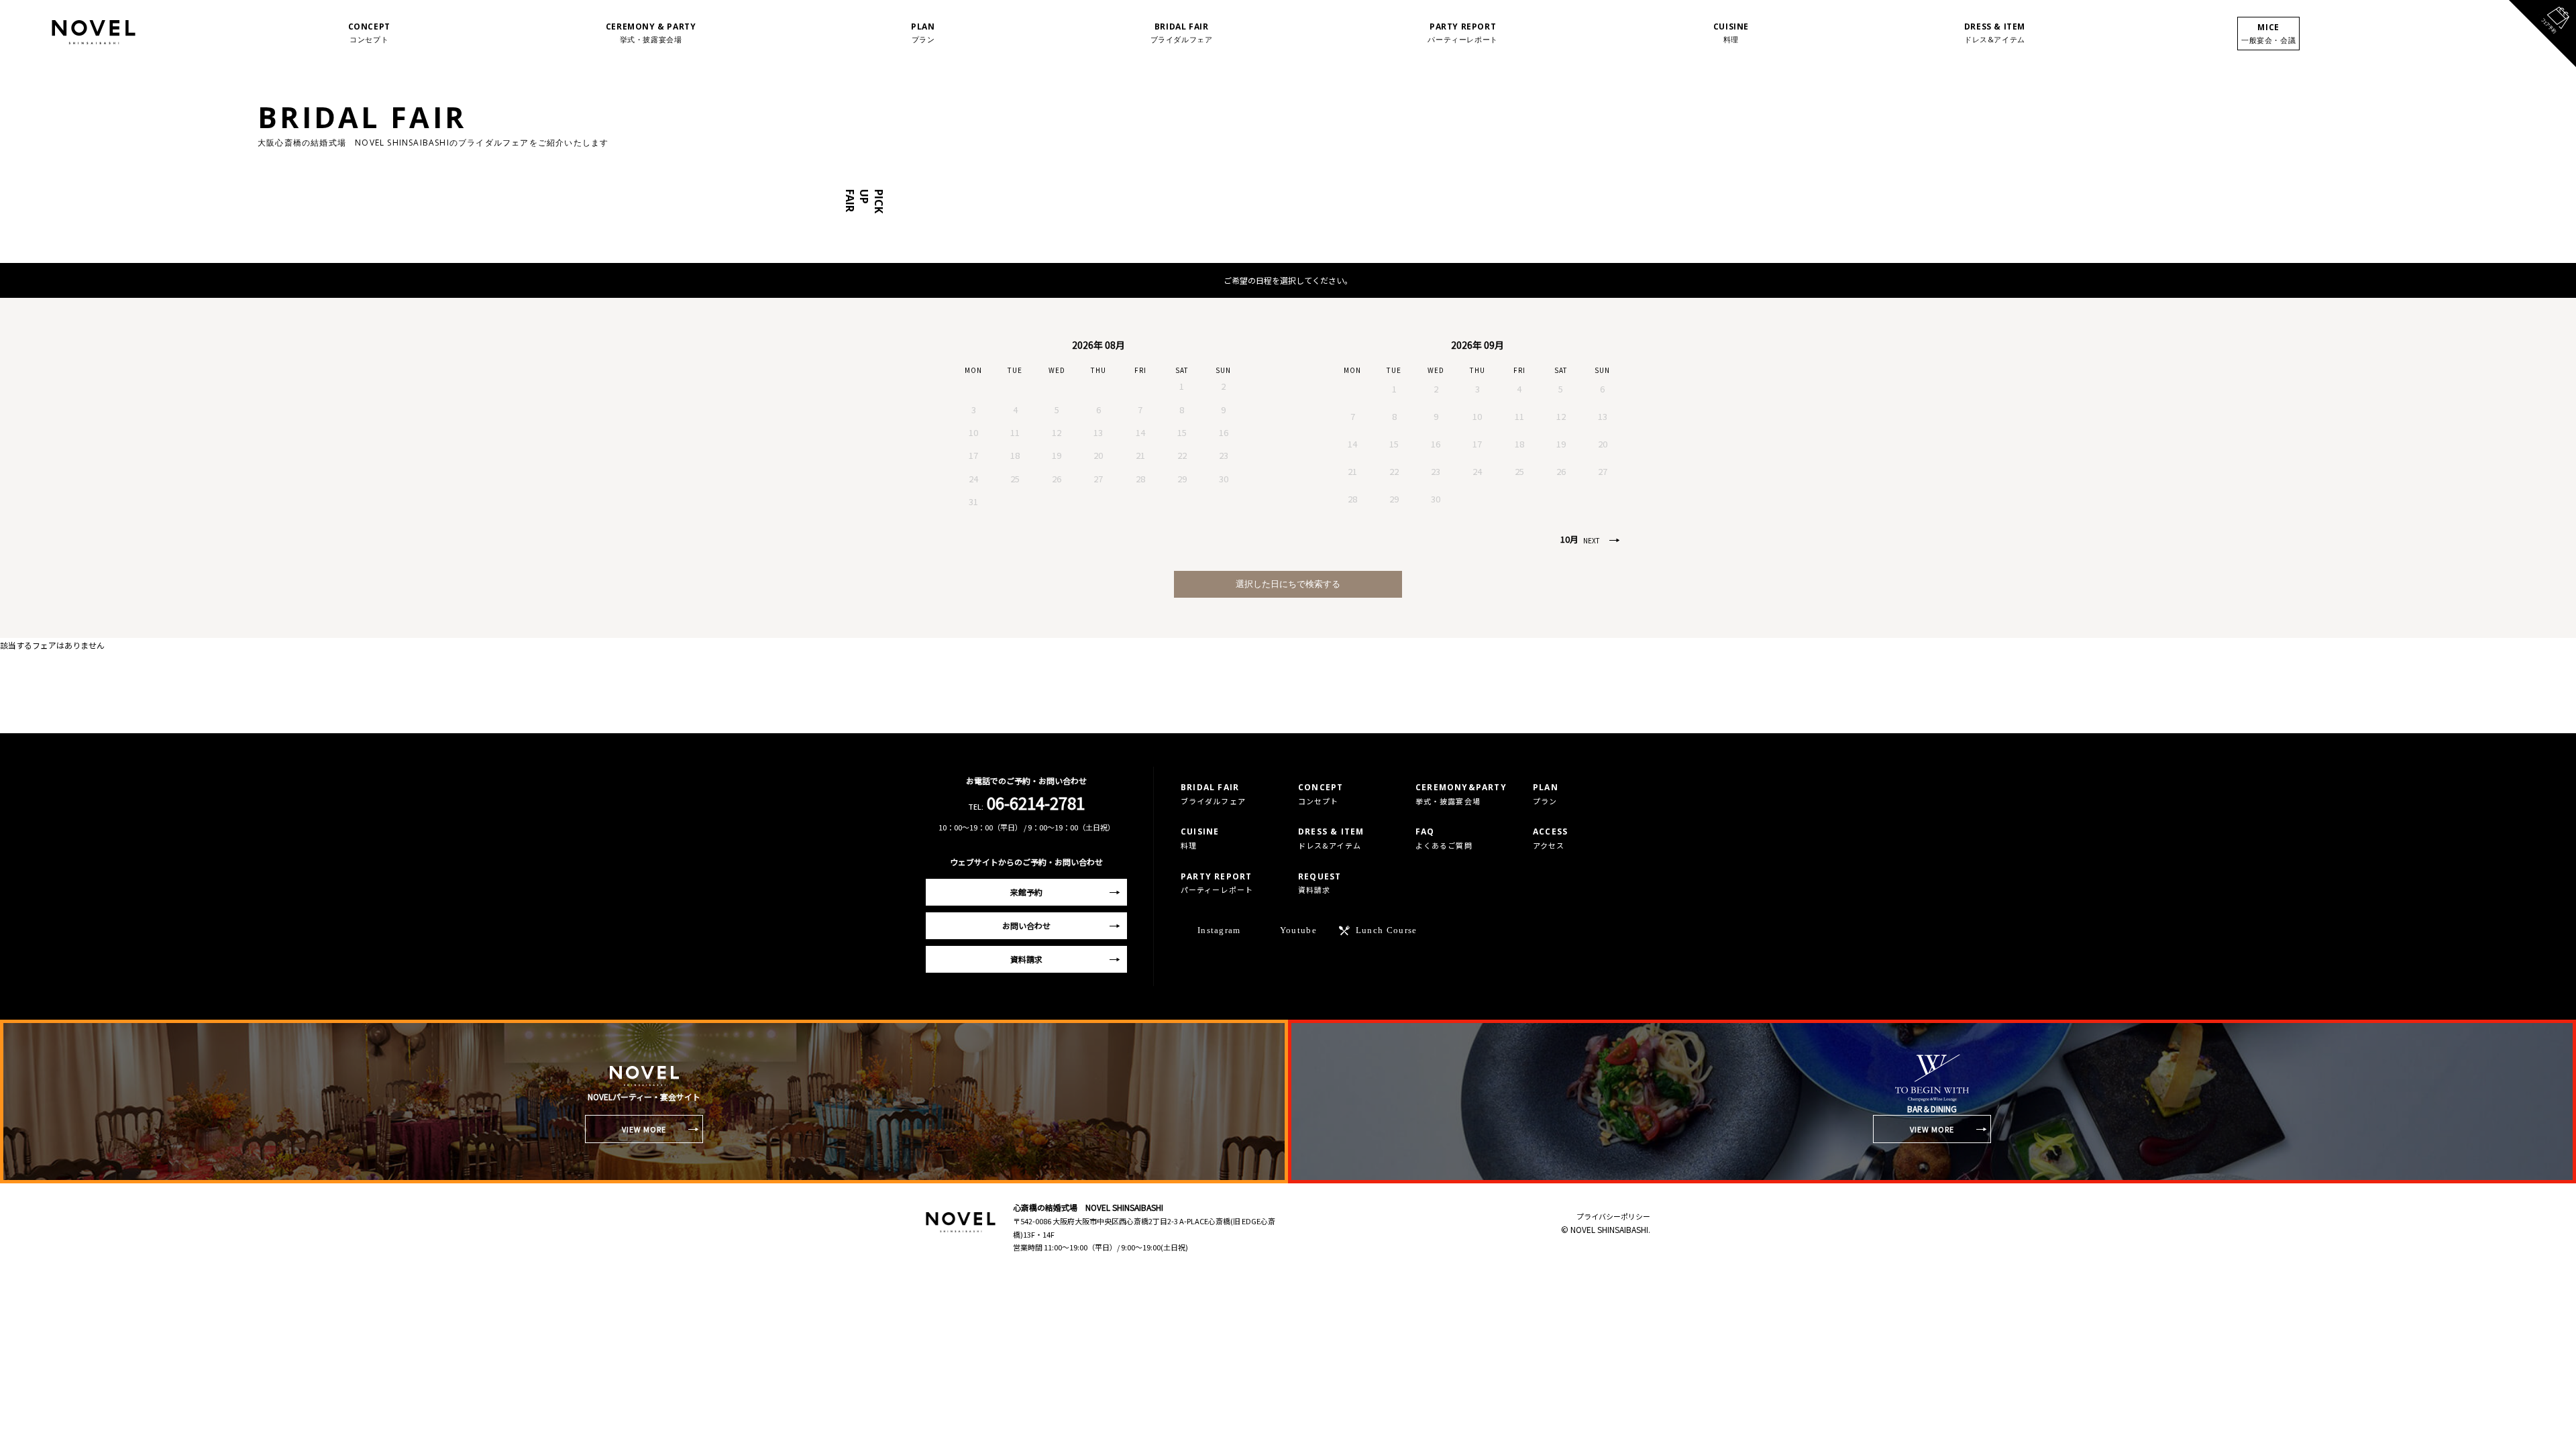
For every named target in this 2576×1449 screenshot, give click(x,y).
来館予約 (1026, 892)
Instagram (1219, 930)
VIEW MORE (644, 1129)
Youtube (1298, 930)
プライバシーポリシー (1613, 1216)
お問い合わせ (1026, 925)
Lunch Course (1387, 930)
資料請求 (1026, 959)
